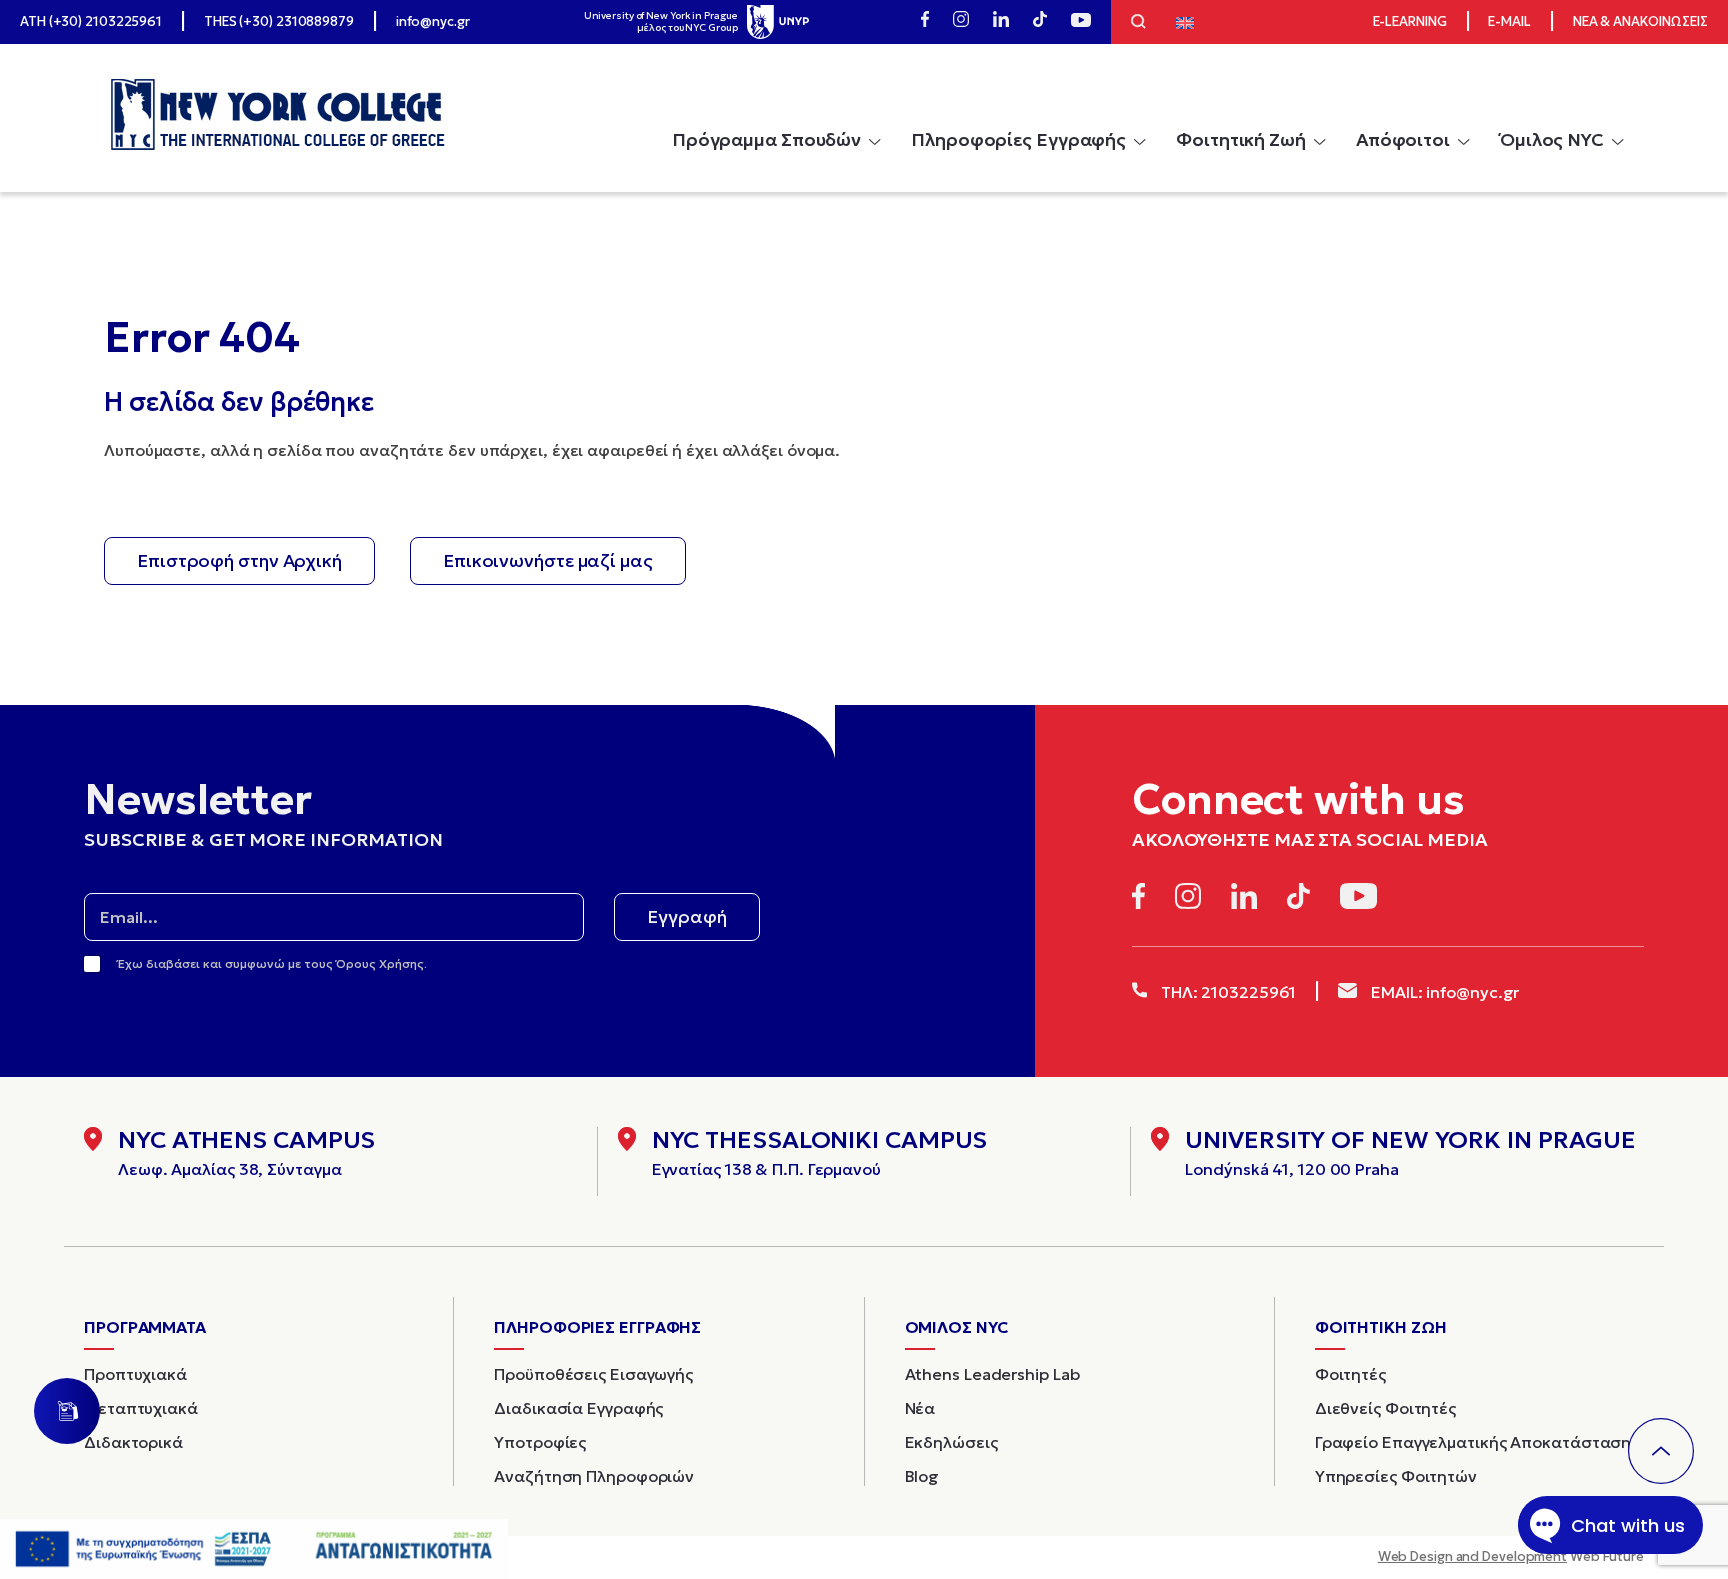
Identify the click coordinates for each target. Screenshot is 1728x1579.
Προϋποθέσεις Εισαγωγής (593, 1374)
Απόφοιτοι (1403, 139)
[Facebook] (925, 22)
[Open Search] (1138, 24)
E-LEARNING (1410, 21)
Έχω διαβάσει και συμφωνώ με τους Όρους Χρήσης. (272, 963)
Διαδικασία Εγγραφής (578, 1408)
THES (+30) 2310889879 (279, 21)
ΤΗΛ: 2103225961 (1226, 992)
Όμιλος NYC (1552, 139)
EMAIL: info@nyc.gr (1443, 992)
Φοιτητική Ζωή (1241, 139)
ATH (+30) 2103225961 (91, 21)
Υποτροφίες (540, 1442)
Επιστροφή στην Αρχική (239, 560)
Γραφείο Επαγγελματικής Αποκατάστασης (1477, 1442)
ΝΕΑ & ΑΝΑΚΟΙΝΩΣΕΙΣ (1640, 21)
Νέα (920, 1408)
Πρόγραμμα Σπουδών (766, 139)
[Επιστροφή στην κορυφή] (1661, 1451)
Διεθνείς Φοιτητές (1385, 1408)
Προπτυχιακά (135, 1374)
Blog (922, 1476)
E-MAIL (1509, 21)
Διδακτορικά (133, 1442)
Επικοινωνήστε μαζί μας (548, 560)
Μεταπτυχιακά (141, 1408)
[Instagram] (961, 22)
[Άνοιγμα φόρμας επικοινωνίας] (67, 1411)
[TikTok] (1040, 22)
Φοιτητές (1350, 1374)
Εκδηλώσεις (951, 1442)
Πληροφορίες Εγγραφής (1018, 139)
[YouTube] (1081, 22)
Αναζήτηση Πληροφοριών (594, 1476)
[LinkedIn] (1001, 22)
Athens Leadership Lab (992, 1374)
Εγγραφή (687, 916)
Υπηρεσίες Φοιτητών (1396, 1476)
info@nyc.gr (433, 21)
